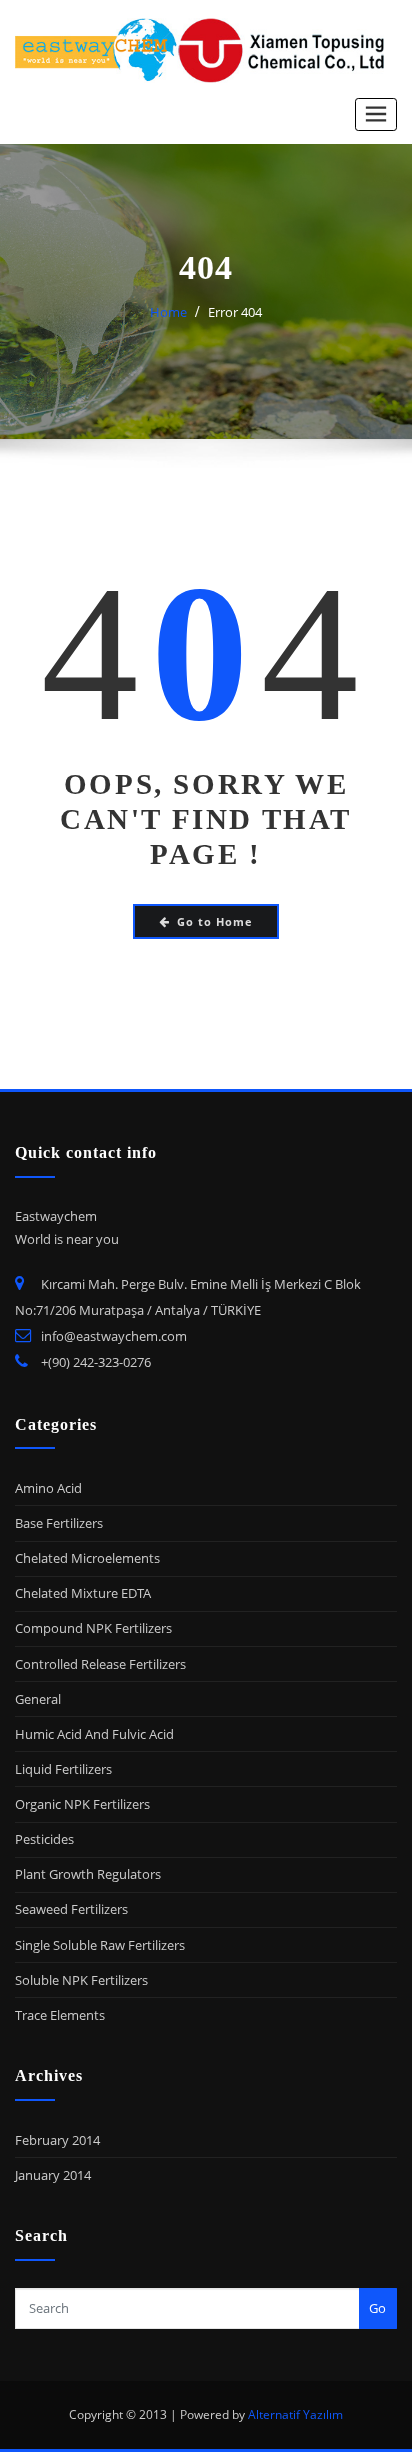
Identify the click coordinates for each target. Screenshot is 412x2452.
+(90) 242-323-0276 (96, 1362)
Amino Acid (48, 1488)
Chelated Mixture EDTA (83, 1593)
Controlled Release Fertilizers (100, 1664)
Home (168, 312)
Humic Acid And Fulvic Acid (94, 1734)
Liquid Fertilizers (63, 1769)
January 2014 (53, 2175)
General (38, 1699)
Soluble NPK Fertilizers (81, 1980)
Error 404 (235, 312)
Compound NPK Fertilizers (93, 1628)
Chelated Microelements (87, 1558)
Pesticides (44, 1839)
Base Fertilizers (59, 1523)
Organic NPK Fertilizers (82, 1804)
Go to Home (215, 921)
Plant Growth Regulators (88, 1874)
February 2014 (57, 2140)
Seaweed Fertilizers (71, 1909)
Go (377, 2308)
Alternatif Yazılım (295, 2414)
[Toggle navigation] (376, 114)
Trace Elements (60, 2015)
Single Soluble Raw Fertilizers (100, 1945)
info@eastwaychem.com (114, 1336)
